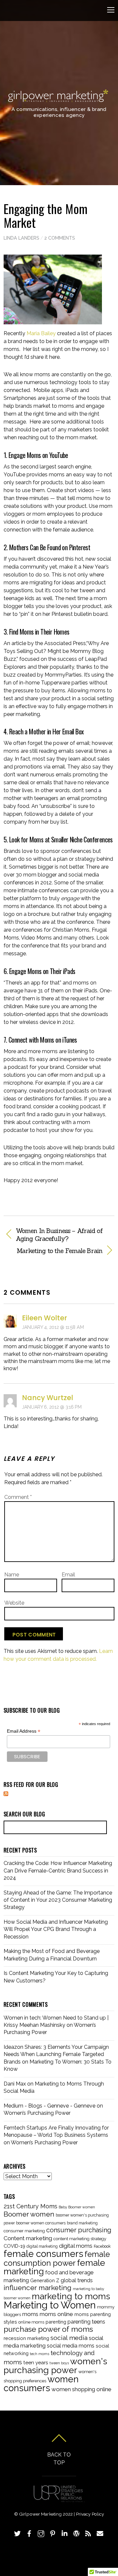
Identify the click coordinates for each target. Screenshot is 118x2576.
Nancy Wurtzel (48, 1398)
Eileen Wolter (45, 1318)
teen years (36, 2363)
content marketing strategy (80, 2239)
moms (30, 2314)
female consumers (43, 2254)
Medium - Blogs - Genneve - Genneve (49, 2106)
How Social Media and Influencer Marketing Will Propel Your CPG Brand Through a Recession (56, 1929)
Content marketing (28, 2238)
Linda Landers (21, 238)
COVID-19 (14, 2246)
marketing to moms (71, 2296)
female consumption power (57, 2259)
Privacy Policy (90, 2514)
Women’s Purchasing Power (37, 2113)
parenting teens (86, 2322)
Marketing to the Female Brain (53, 1251)
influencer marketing (38, 2288)
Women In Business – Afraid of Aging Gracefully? (59, 1235)
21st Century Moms (30, 2206)
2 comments (60, 238)
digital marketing (42, 2246)
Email (68, 1575)
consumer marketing (24, 2231)
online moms (31, 2322)
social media (69, 2338)
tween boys (59, 2363)
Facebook (102, 2246)
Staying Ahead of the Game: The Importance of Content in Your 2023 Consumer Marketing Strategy (58, 1900)
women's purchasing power (55, 2366)
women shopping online (81, 2389)
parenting (56, 2322)
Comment (18, 1497)
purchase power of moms (48, 2329)
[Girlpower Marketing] (58, 100)
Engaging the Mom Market (46, 215)
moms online (56, 2314)
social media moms (71, 2346)
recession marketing (26, 2338)
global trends (77, 2280)
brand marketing (82, 2223)
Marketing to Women (50, 2305)
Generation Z (45, 2280)
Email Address (24, 1731)
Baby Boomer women (77, 2207)
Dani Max (15, 2084)
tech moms (39, 2354)
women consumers (41, 2383)
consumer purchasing (79, 2230)
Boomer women (29, 2214)
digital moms (76, 2246)
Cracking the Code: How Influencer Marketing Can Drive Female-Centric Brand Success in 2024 (58, 1871)
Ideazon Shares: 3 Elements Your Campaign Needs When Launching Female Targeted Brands (56, 2054)
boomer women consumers (41, 2223)
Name (12, 1575)
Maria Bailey (42, 333)
